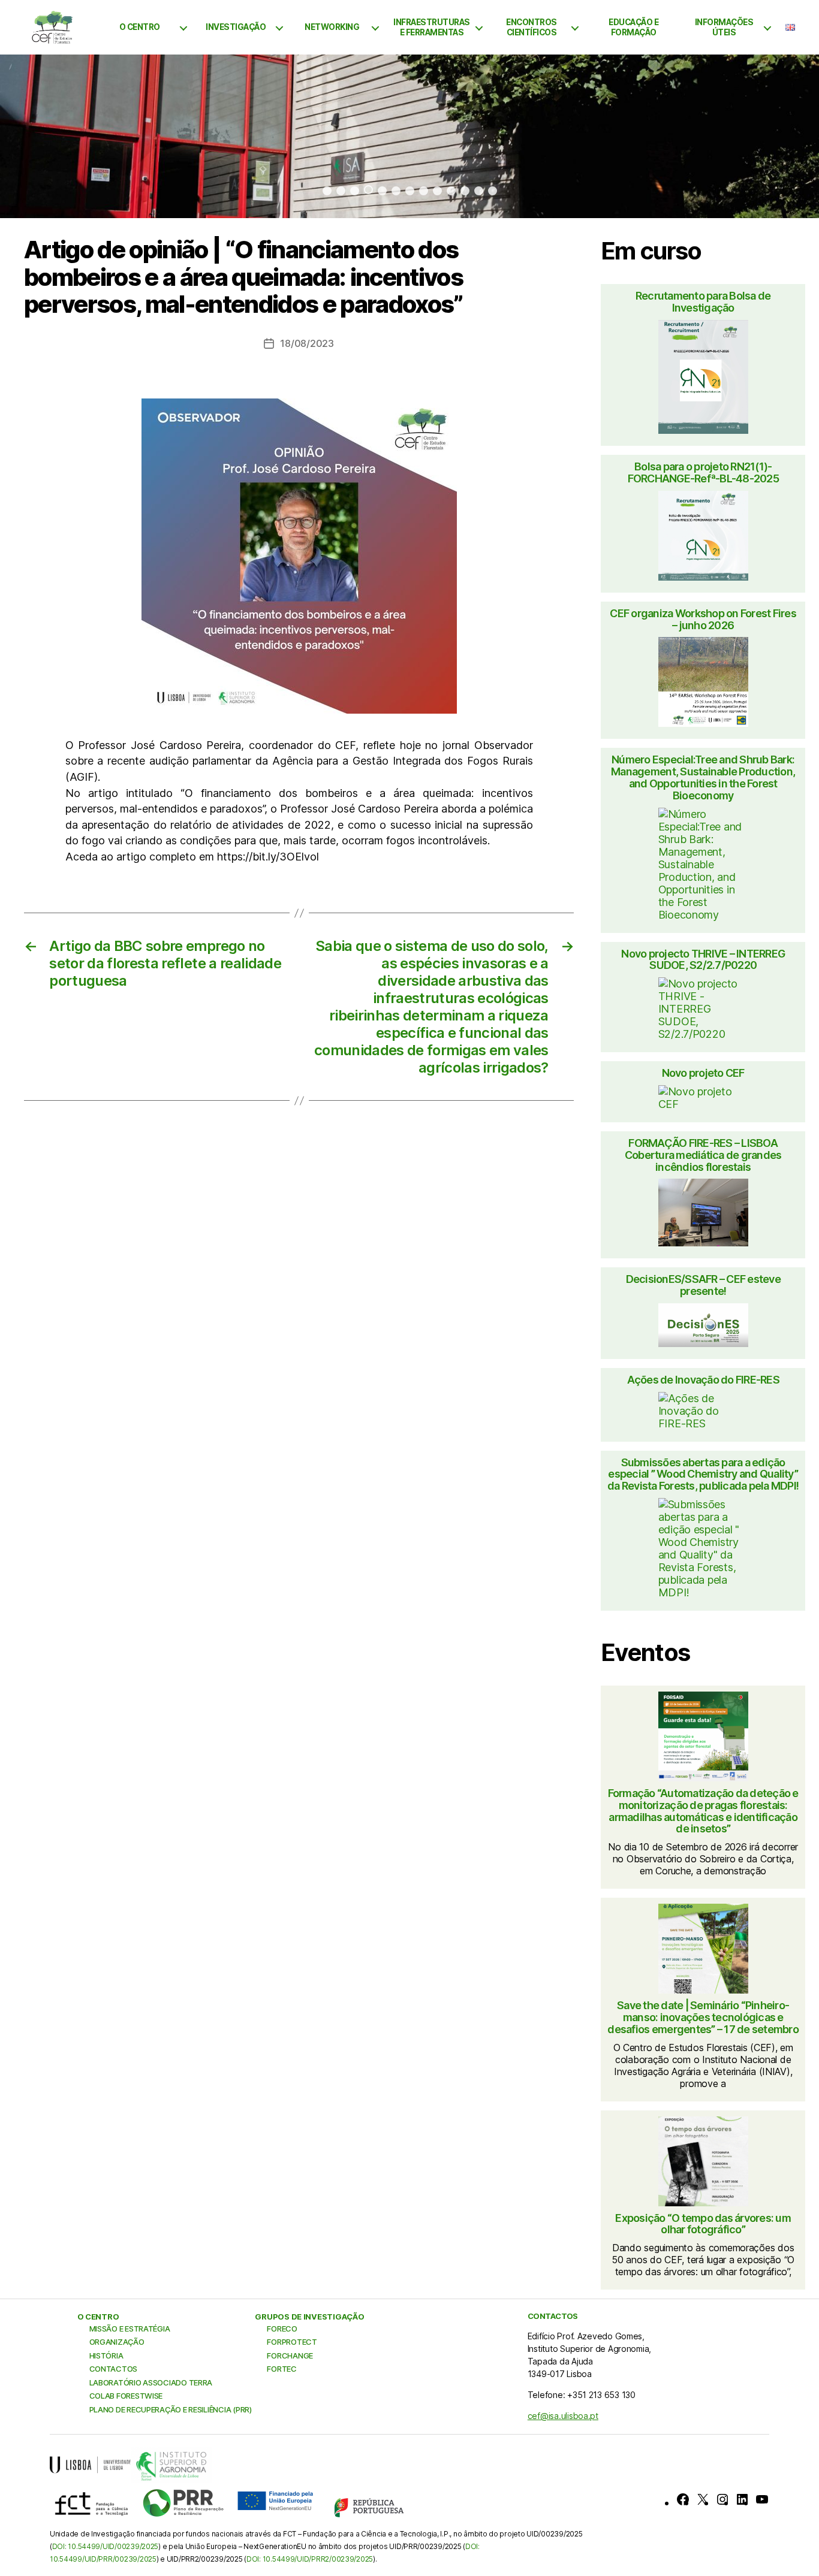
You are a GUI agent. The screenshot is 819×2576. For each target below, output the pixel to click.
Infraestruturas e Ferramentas (432, 27)
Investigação (236, 27)
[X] (703, 2499)
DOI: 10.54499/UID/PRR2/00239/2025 (310, 2559)
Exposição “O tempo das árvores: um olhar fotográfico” (703, 2224)
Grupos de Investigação (309, 2317)
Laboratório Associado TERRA (151, 2382)
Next (785, 137)
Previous (34, 137)
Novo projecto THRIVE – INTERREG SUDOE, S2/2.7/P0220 (703, 960)
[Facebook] (683, 2499)
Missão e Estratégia (130, 2329)
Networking (332, 27)
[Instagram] (722, 2499)
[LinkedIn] (742, 2499)
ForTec (281, 2369)
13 (493, 191)
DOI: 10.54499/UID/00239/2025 (105, 2546)
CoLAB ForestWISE (126, 2396)
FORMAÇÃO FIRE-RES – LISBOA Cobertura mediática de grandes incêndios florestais (703, 1155)
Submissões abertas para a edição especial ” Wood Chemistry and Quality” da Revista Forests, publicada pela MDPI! (703, 1474)
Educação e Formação (633, 27)
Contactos (114, 2369)
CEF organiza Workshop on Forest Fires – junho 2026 (703, 620)
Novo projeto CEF (703, 1073)
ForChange (290, 2355)
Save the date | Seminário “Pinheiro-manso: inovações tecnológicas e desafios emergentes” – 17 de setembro (703, 2017)
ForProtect (292, 2342)
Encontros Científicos (532, 27)
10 (451, 191)
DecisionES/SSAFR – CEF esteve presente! (703, 1285)
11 (465, 191)
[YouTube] (762, 2499)
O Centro (140, 27)
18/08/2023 (307, 343)
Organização (117, 2342)
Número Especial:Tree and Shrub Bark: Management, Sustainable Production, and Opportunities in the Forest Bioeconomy (703, 777)
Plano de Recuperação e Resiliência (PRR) (171, 2409)
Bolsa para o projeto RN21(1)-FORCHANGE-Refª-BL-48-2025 (703, 473)
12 (479, 191)
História (106, 2355)
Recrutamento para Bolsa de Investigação (703, 302)
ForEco (282, 2329)
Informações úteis (724, 27)
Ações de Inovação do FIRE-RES (703, 1380)
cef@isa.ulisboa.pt (563, 2416)
